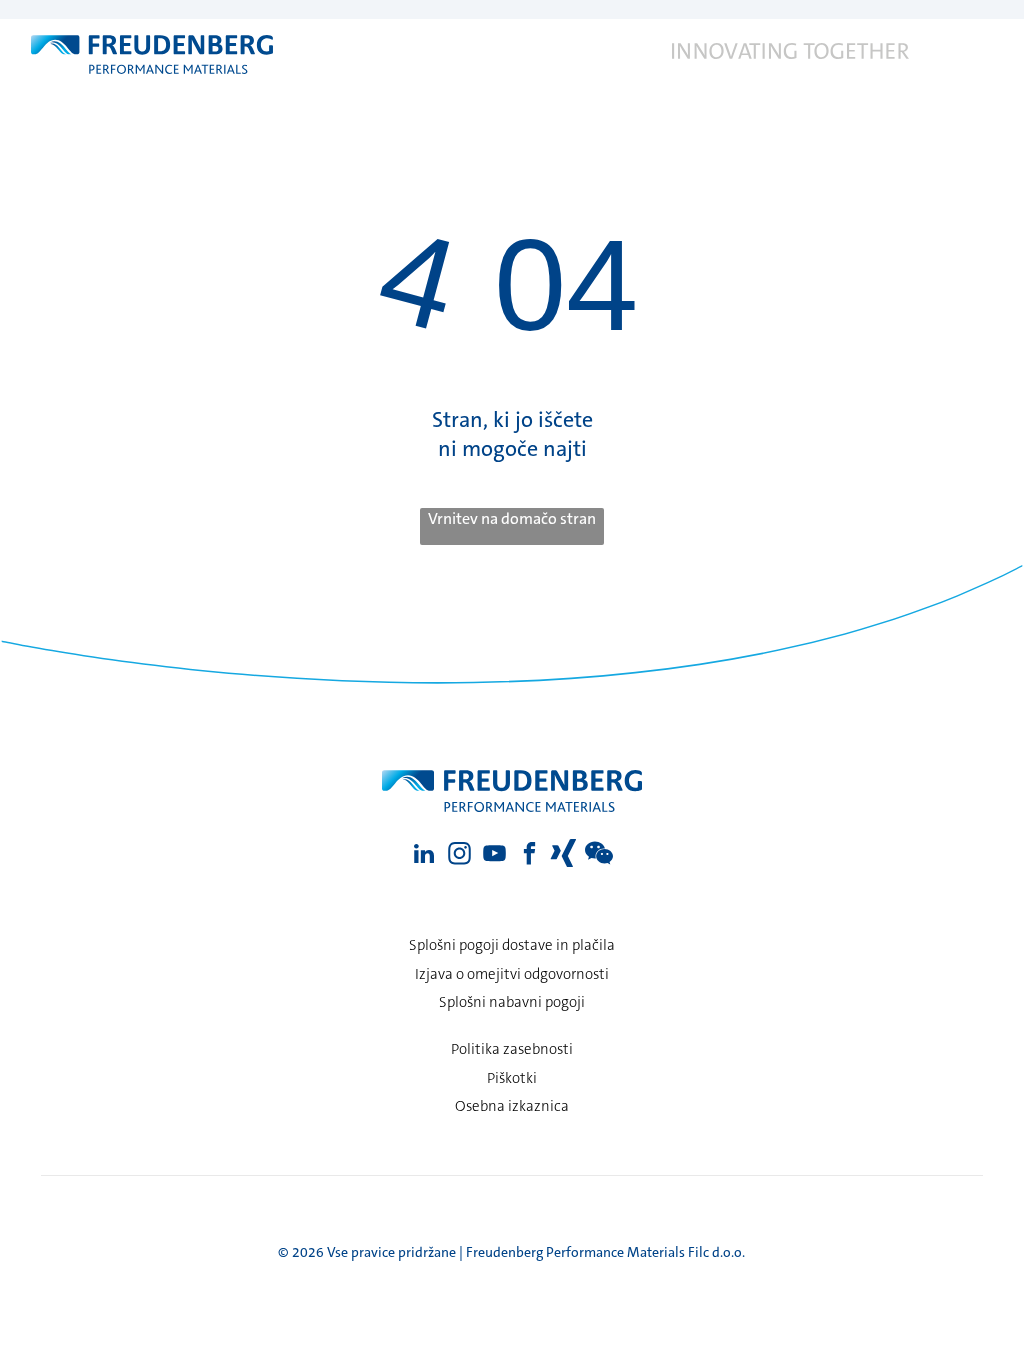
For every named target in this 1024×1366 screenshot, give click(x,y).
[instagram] (459, 856)
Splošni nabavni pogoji (512, 1002)
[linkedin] (424, 856)
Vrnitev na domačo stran (512, 518)
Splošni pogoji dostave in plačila (512, 945)
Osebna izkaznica (512, 1106)
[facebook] (529, 856)
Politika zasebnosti (512, 1049)
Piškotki (512, 1078)
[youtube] (494, 856)
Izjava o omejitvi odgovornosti (512, 974)
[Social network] (564, 856)
